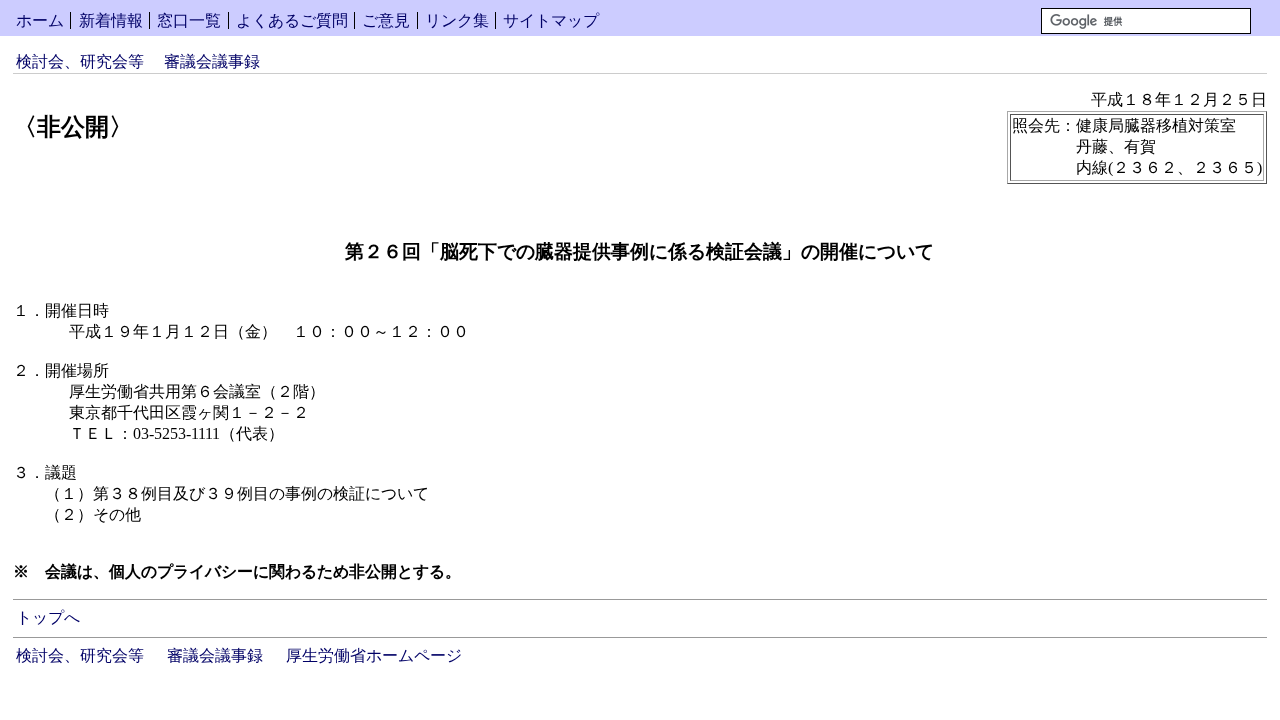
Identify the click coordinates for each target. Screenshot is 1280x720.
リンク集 (457, 20)
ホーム (40, 20)
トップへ (48, 617)
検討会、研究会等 (80, 61)
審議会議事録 (212, 61)
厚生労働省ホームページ (374, 655)
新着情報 (111, 20)
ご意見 (386, 20)
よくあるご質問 (292, 20)
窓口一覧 (189, 20)
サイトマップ (551, 20)
